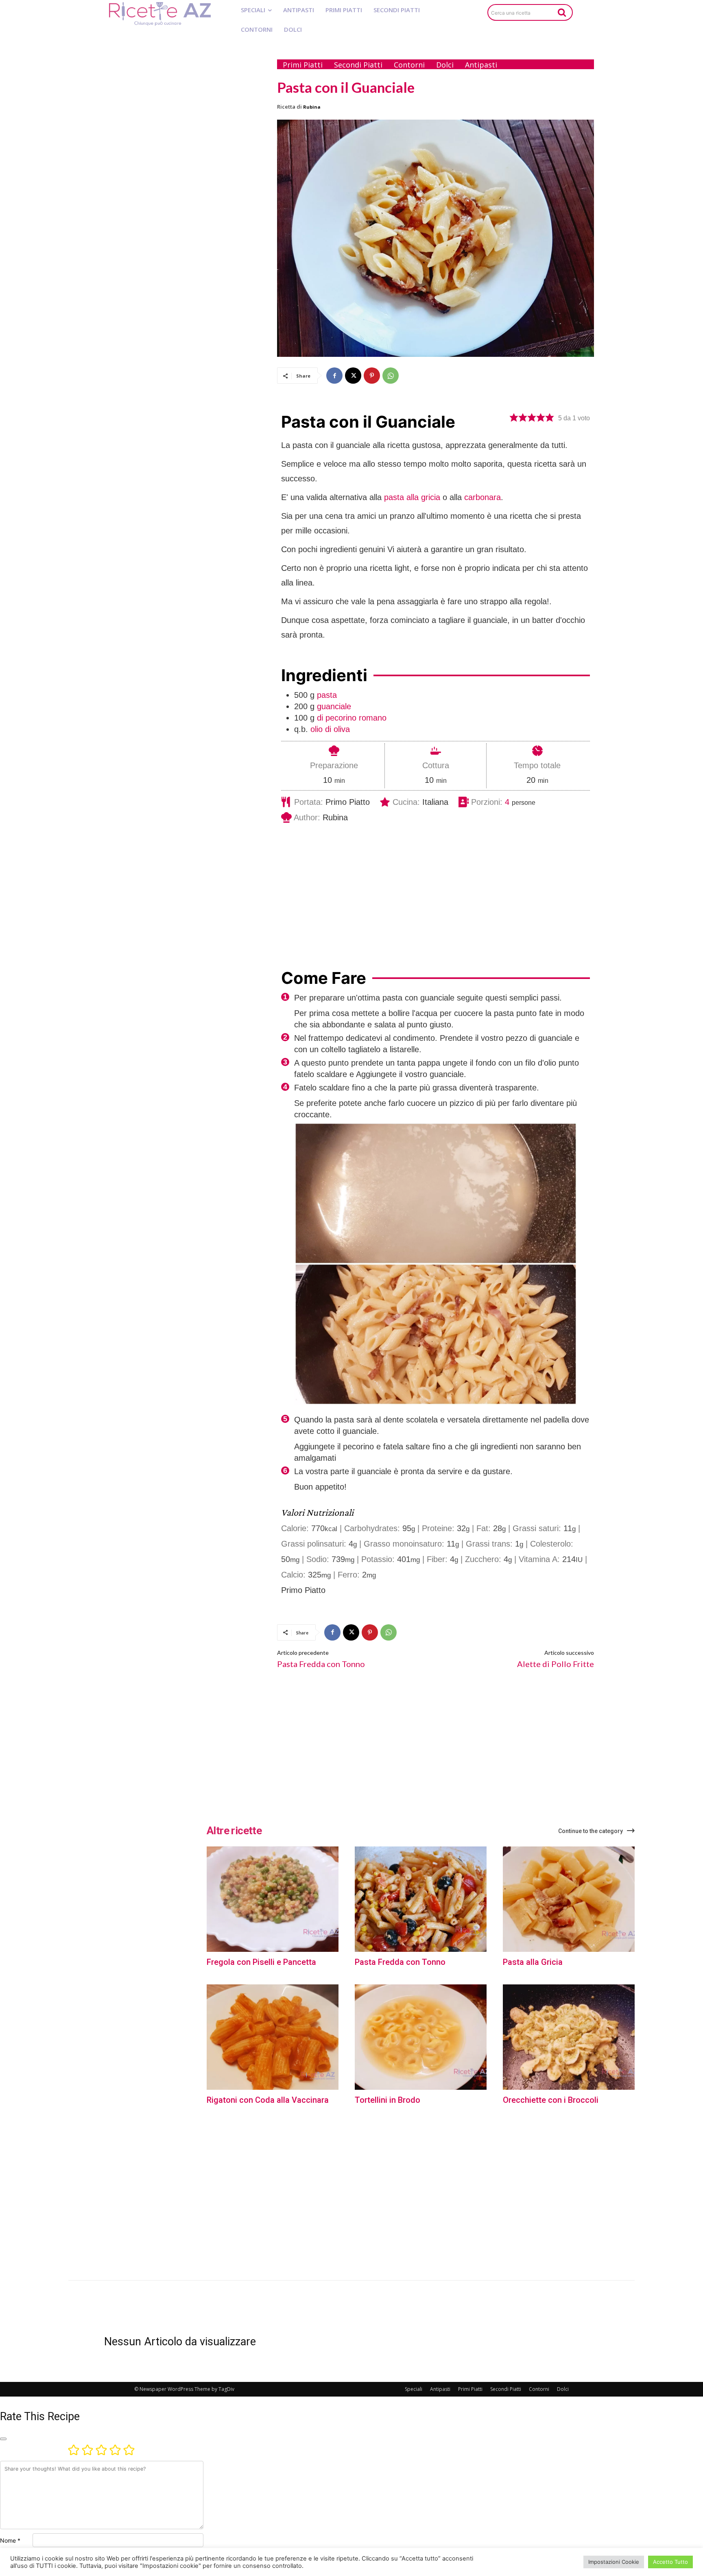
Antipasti (440, 2389)
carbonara (482, 497)
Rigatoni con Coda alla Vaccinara (268, 2100)
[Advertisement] (183, 174)
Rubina (312, 107)
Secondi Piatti (506, 2389)
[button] (514, 417)
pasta (327, 695)
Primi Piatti (470, 2389)
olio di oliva (330, 729)
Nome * (10, 2540)
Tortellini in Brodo (388, 2100)
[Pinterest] (372, 376)
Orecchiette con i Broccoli (551, 2100)
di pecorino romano (352, 718)
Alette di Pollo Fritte (556, 1664)
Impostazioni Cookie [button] (614, 2562)
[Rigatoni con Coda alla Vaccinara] (273, 2037)
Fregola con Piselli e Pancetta (261, 1962)
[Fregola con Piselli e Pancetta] (273, 1899)
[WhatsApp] (391, 376)
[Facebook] (334, 376)
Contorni (539, 2389)
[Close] (3, 2439)
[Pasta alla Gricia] (569, 1899)
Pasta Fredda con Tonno (321, 1664)
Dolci (563, 2389)
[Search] (562, 12)
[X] (353, 376)
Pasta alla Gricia (533, 1962)
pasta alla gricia (412, 497)
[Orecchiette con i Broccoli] (569, 2037)
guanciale (334, 706)
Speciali (414, 2389)
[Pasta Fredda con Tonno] (421, 1899)
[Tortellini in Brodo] (421, 2037)
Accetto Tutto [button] (670, 2562)
